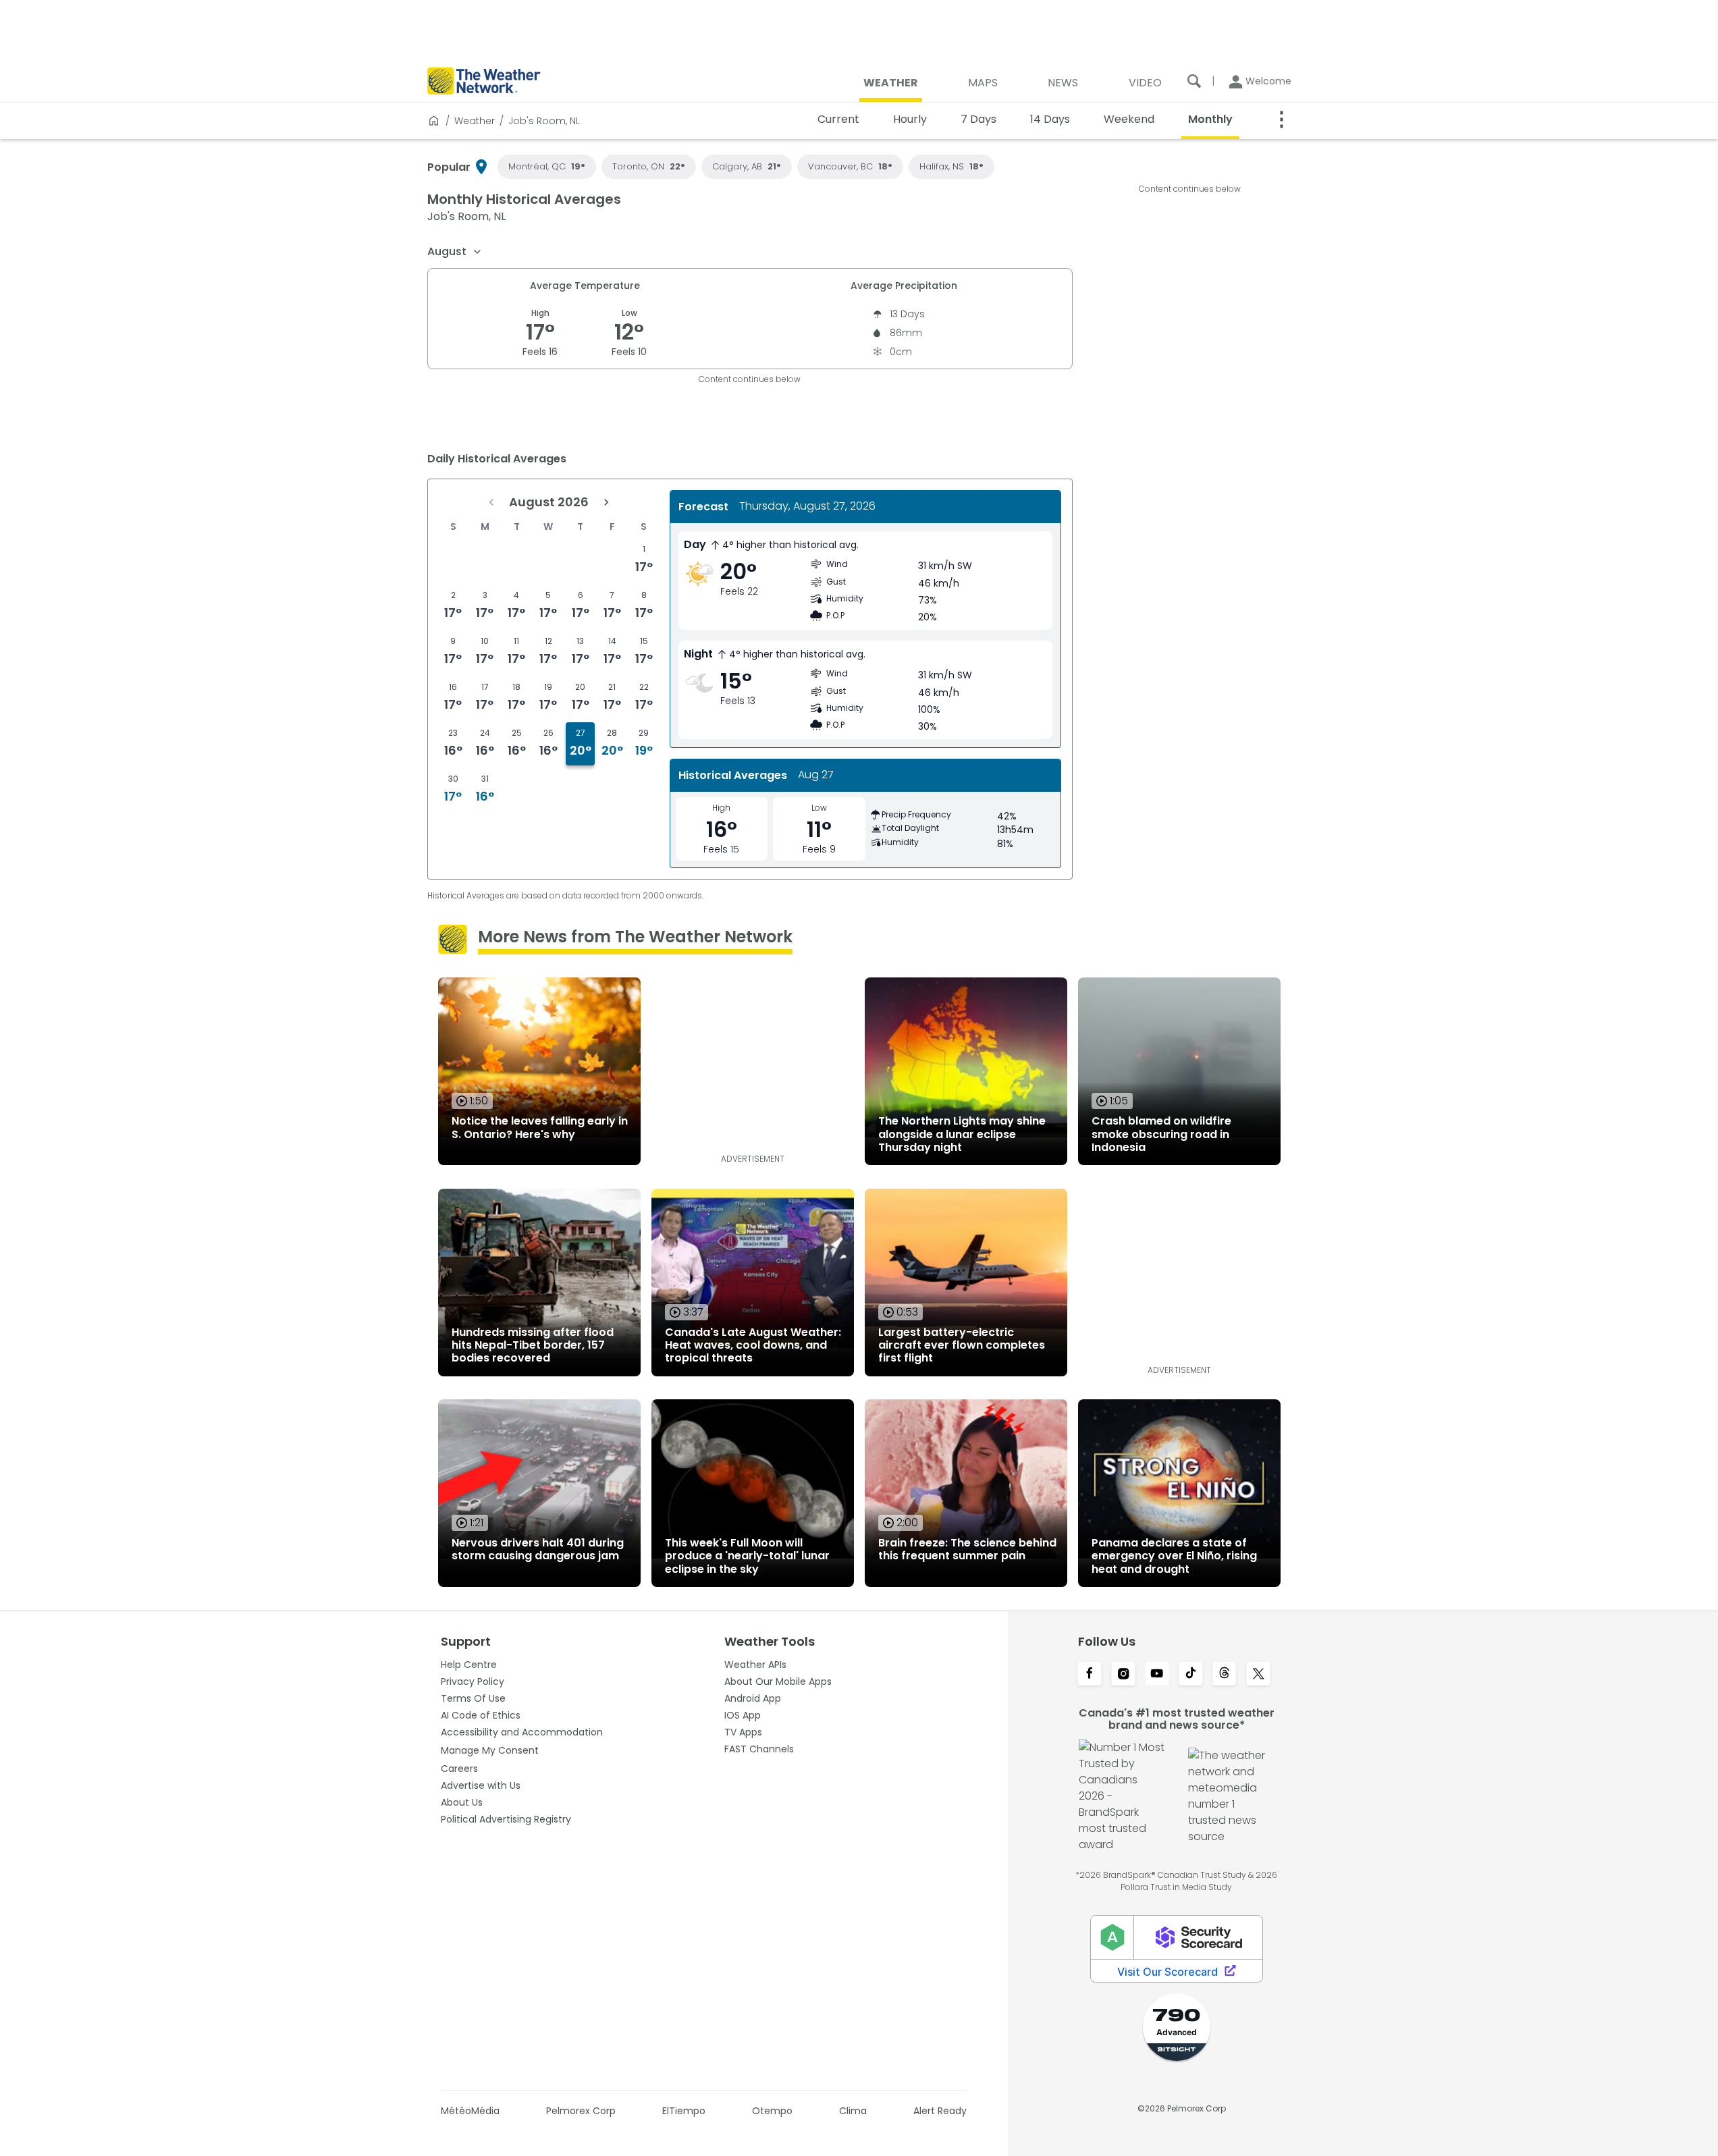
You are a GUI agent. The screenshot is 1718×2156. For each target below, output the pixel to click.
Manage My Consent (490, 1750)
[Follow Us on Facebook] (1090, 1675)
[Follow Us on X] (1258, 1675)
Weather (475, 121)
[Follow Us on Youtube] (1157, 1675)
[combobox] (455, 252)
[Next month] (606, 502)
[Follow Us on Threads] (1225, 1675)
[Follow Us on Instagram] (1123, 1675)
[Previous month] (491, 502)
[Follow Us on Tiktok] (1191, 1675)
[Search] (1194, 81)
